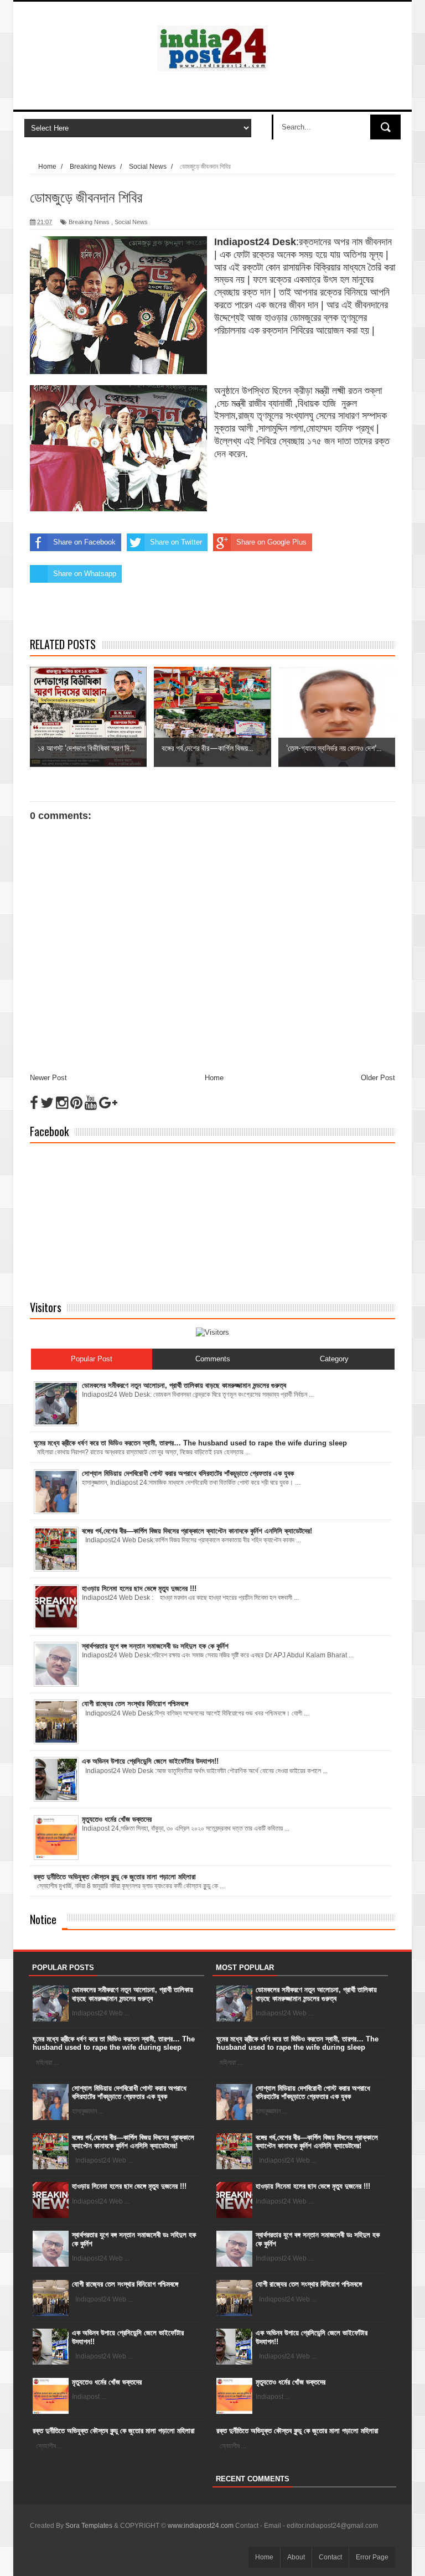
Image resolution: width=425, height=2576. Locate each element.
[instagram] (62, 1103)
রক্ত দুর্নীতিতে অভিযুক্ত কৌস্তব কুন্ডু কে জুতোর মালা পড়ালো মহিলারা (114, 2431)
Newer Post (48, 1078)
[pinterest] (76, 1103)
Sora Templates (89, 2526)
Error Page (372, 2557)
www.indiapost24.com (201, 2526)
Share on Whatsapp (85, 574)
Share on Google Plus (271, 542)
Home (214, 1078)
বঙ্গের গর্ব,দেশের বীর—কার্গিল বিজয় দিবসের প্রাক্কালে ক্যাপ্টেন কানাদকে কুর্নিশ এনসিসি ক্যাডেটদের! (133, 2142)
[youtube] (91, 1103)
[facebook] (34, 1103)
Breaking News (89, 222)
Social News (131, 222)
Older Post (378, 1078)
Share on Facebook (84, 542)
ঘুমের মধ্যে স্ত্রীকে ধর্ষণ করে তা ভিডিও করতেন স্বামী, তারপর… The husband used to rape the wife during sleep (114, 2043)
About (296, 2557)
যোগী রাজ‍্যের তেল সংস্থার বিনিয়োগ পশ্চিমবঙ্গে (125, 2284)
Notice (43, 1919)
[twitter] (47, 1103)
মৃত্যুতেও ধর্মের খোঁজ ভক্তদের (107, 2382)
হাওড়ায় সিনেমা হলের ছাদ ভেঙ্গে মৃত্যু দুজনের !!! (129, 2186)
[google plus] (108, 1103)
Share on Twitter (176, 542)
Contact (330, 2557)
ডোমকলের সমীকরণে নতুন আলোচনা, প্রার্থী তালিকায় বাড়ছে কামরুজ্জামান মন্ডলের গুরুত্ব (133, 1994)
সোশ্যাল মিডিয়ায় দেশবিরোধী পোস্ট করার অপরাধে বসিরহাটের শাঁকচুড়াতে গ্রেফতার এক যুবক (129, 2093)
